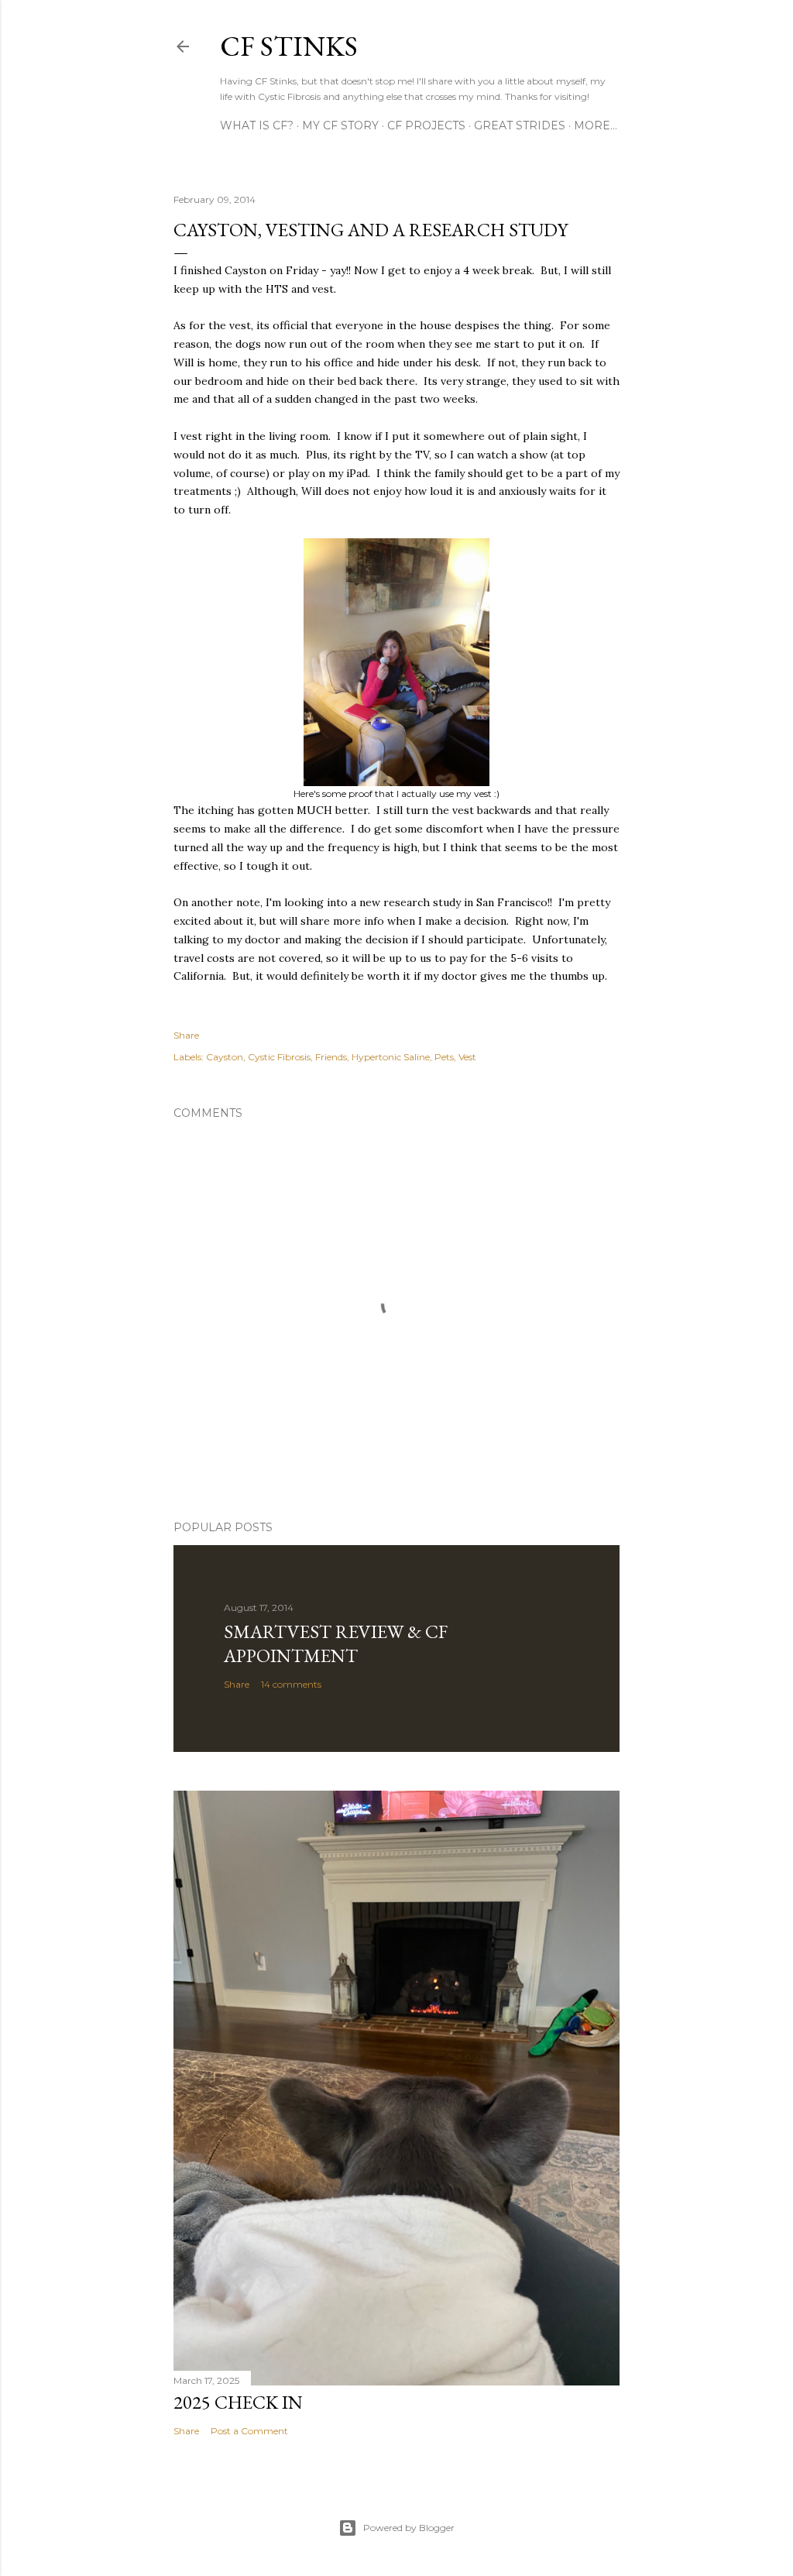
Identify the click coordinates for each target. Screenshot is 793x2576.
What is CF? (257, 125)
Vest (467, 1057)
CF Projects (426, 125)
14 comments (291, 1684)
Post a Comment (249, 2431)
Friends (331, 1057)
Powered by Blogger (409, 2528)
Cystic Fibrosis (279, 1057)
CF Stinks (289, 46)
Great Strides (520, 125)
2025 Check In (238, 2402)
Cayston (225, 1057)
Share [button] (186, 1035)
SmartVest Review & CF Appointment (336, 1643)
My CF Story (340, 125)
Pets (444, 1057)
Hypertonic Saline (391, 1057)
